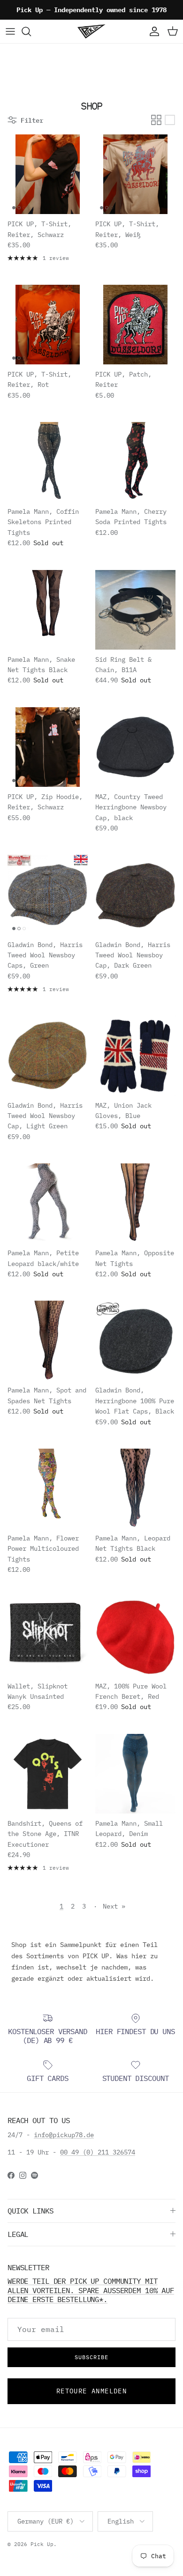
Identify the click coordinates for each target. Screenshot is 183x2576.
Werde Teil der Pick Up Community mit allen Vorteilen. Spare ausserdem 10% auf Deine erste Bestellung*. (91, 2290)
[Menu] (10, 31)
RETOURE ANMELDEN (91, 2391)
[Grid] (156, 120)
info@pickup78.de (64, 2135)
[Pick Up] (91, 31)
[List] (170, 120)
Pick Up (42, 2544)
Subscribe (91, 2357)
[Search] (31, 31)
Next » (114, 1906)
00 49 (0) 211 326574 (98, 2152)
